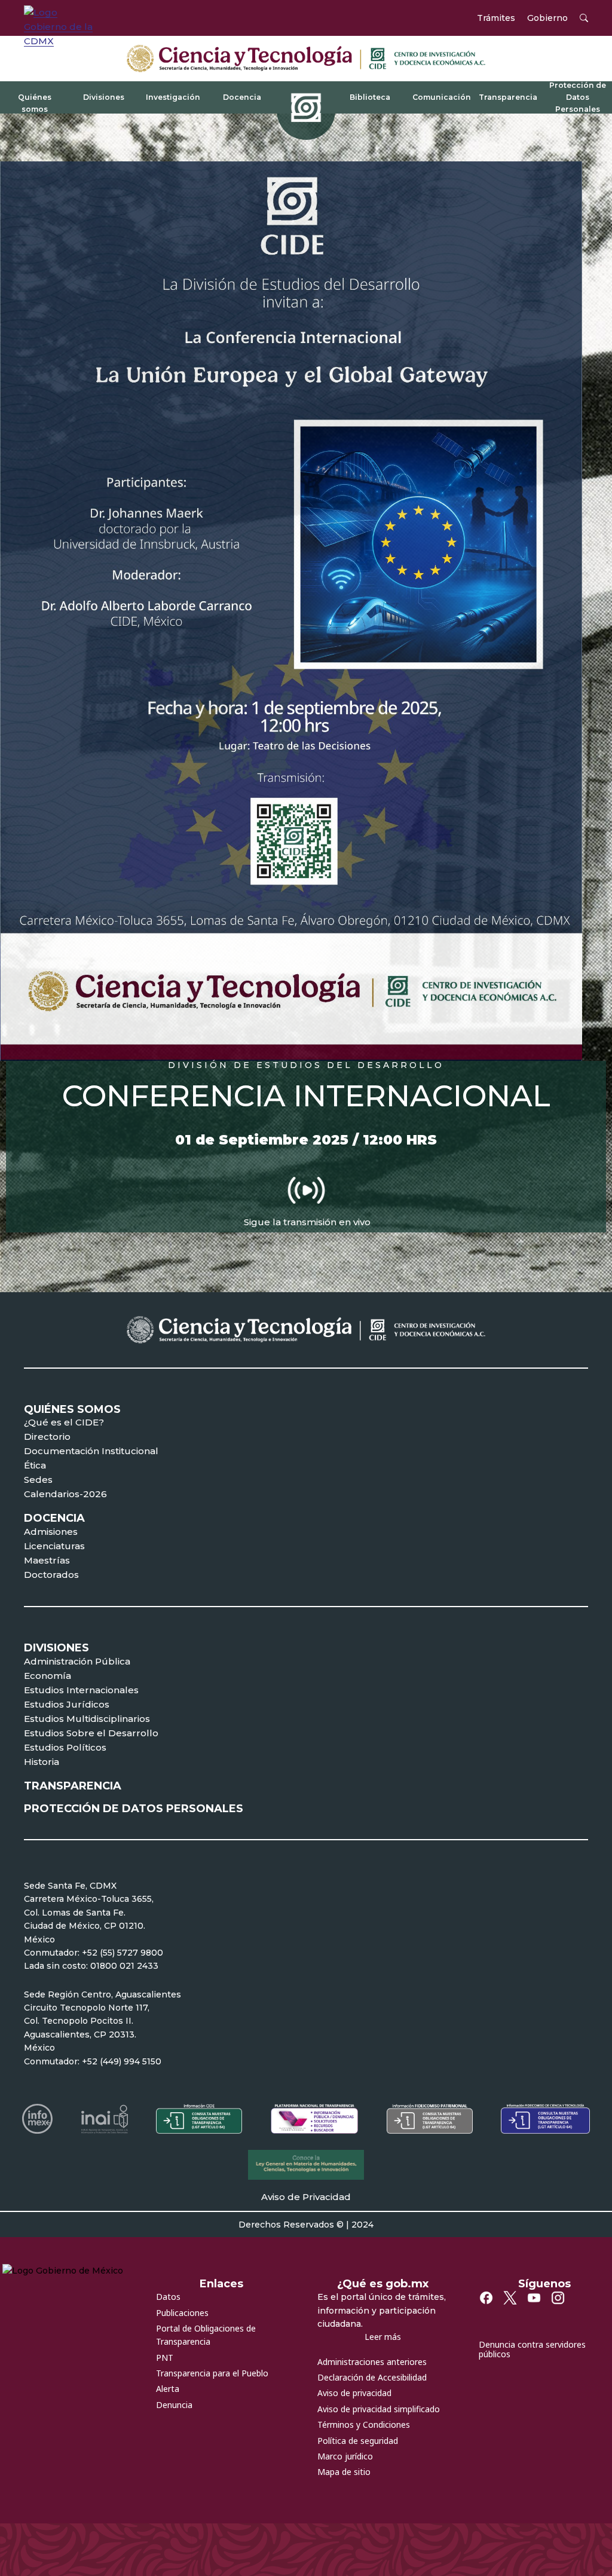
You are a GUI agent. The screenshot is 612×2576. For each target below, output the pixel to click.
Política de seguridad (358, 2441)
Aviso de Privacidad (306, 2197)
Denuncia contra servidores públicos (532, 2349)
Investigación (173, 97)
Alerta (168, 2389)
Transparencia (508, 97)
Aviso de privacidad (354, 2393)
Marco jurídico (345, 2456)
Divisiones (104, 97)
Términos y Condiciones (364, 2424)
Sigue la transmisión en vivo (307, 1222)
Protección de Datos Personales (578, 97)
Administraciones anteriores (372, 2362)
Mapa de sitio (344, 2472)
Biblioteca (370, 97)
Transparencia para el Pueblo (212, 2373)
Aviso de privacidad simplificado (379, 2409)
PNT (165, 2358)
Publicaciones (182, 2313)
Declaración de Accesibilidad (372, 2377)
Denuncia (174, 2405)
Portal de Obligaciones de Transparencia (206, 2335)
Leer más (383, 2337)
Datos (168, 2297)
